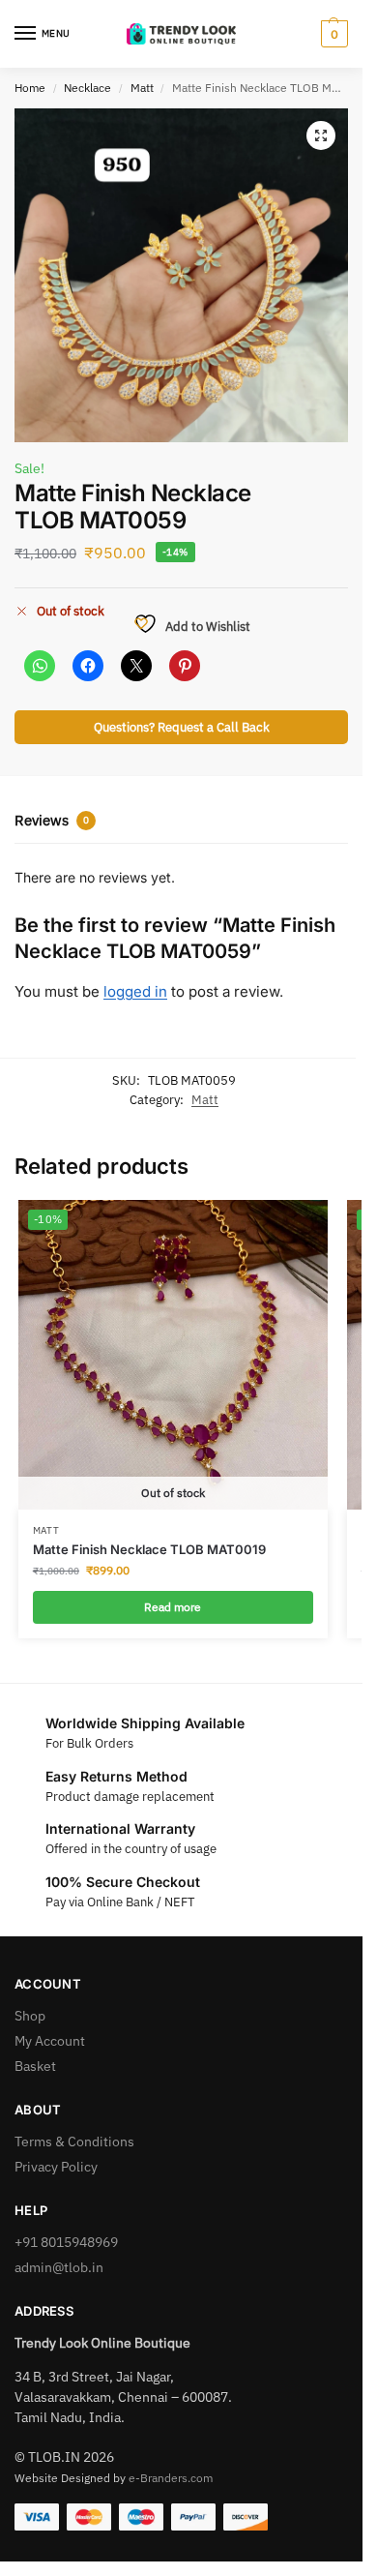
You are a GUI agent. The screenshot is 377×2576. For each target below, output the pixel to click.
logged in (135, 991)
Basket (35, 2066)
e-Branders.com (171, 2478)
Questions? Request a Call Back (182, 727)
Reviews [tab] (52, 820)
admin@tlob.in (59, 2267)
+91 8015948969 (66, 2242)
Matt (142, 88)
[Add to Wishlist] (289, 1224)
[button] (332, 34)
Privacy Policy (56, 2167)
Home (30, 88)
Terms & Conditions (74, 2142)
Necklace (87, 88)
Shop (30, 2016)
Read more (173, 1607)
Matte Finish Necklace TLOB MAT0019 (149, 1549)
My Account (50, 2041)
